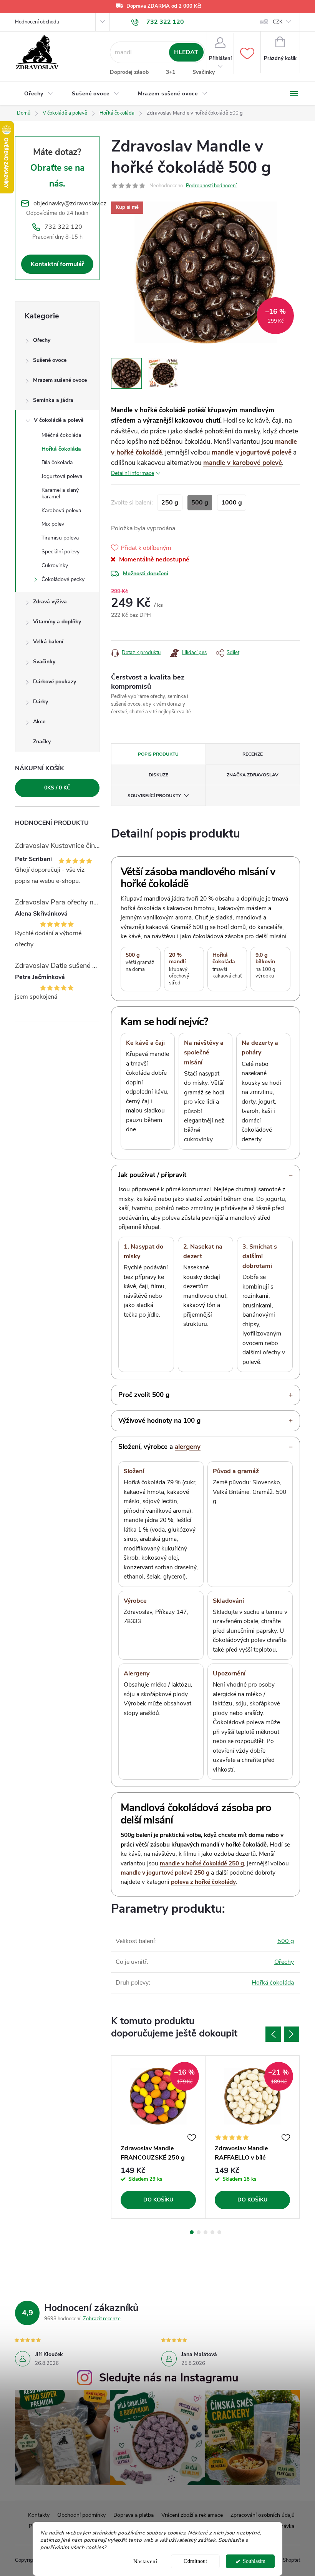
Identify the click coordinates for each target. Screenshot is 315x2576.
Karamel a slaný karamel (60, 493)
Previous (273, 2034)
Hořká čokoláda (61, 449)
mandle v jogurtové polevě (252, 452)
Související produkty (154, 796)
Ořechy (42, 340)
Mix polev (53, 524)
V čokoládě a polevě (59, 420)
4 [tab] (212, 2232)
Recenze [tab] (253, 754)
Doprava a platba (133, 2515)
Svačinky (204, 72)
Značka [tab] (253, 775)
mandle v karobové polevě (243, 463)
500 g (286, 1941)
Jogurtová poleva (62, 476)
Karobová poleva (61, 510)
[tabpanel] (158, 2137)
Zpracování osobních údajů (263, 2515)
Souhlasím (254, 2561)
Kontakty (39, 2515)
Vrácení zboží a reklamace (192, 2515)
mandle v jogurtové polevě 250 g (165, 1872)
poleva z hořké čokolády (203, 1882)
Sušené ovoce (50, 360)
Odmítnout (195, 2561)
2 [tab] (199, 2232)
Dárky (41, 702)
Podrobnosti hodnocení (211, 186)
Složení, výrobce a (159, 1447)
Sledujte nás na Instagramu (169, 2378)
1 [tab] (192, 2232)
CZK (278, 22)
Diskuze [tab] (158, 775)
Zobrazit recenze (102, 2319)
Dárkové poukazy (55, 682)
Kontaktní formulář (57, 264)
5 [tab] (219, 2232)
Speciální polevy (61, 552)
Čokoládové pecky (63, 579)
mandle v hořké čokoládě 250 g (202, 1863)
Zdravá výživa (50, 602)
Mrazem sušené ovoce (60, 380)
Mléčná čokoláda (61, 435)
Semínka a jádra (53, 400)
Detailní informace (133, 473)
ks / (57, 788)
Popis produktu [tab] (158, 754)
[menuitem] (39, 94)
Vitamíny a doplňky (57, 622)
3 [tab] (206, 2232)
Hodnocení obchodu (37, 22)
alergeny (188, 1447)
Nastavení (145, 2561)
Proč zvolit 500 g (144, 1395)
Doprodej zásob (129, 72)
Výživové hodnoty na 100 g (159, 1421)
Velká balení (48, 642)
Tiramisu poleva (60, 538)
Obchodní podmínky (81, 2515)
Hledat (186, 52)
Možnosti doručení (146, 574)
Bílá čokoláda (57, 462)
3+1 (171, 72)
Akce (39, 722)
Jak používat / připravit (152, 1175)
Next (292, 2034)
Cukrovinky (55, 565)
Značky (42, 742)
